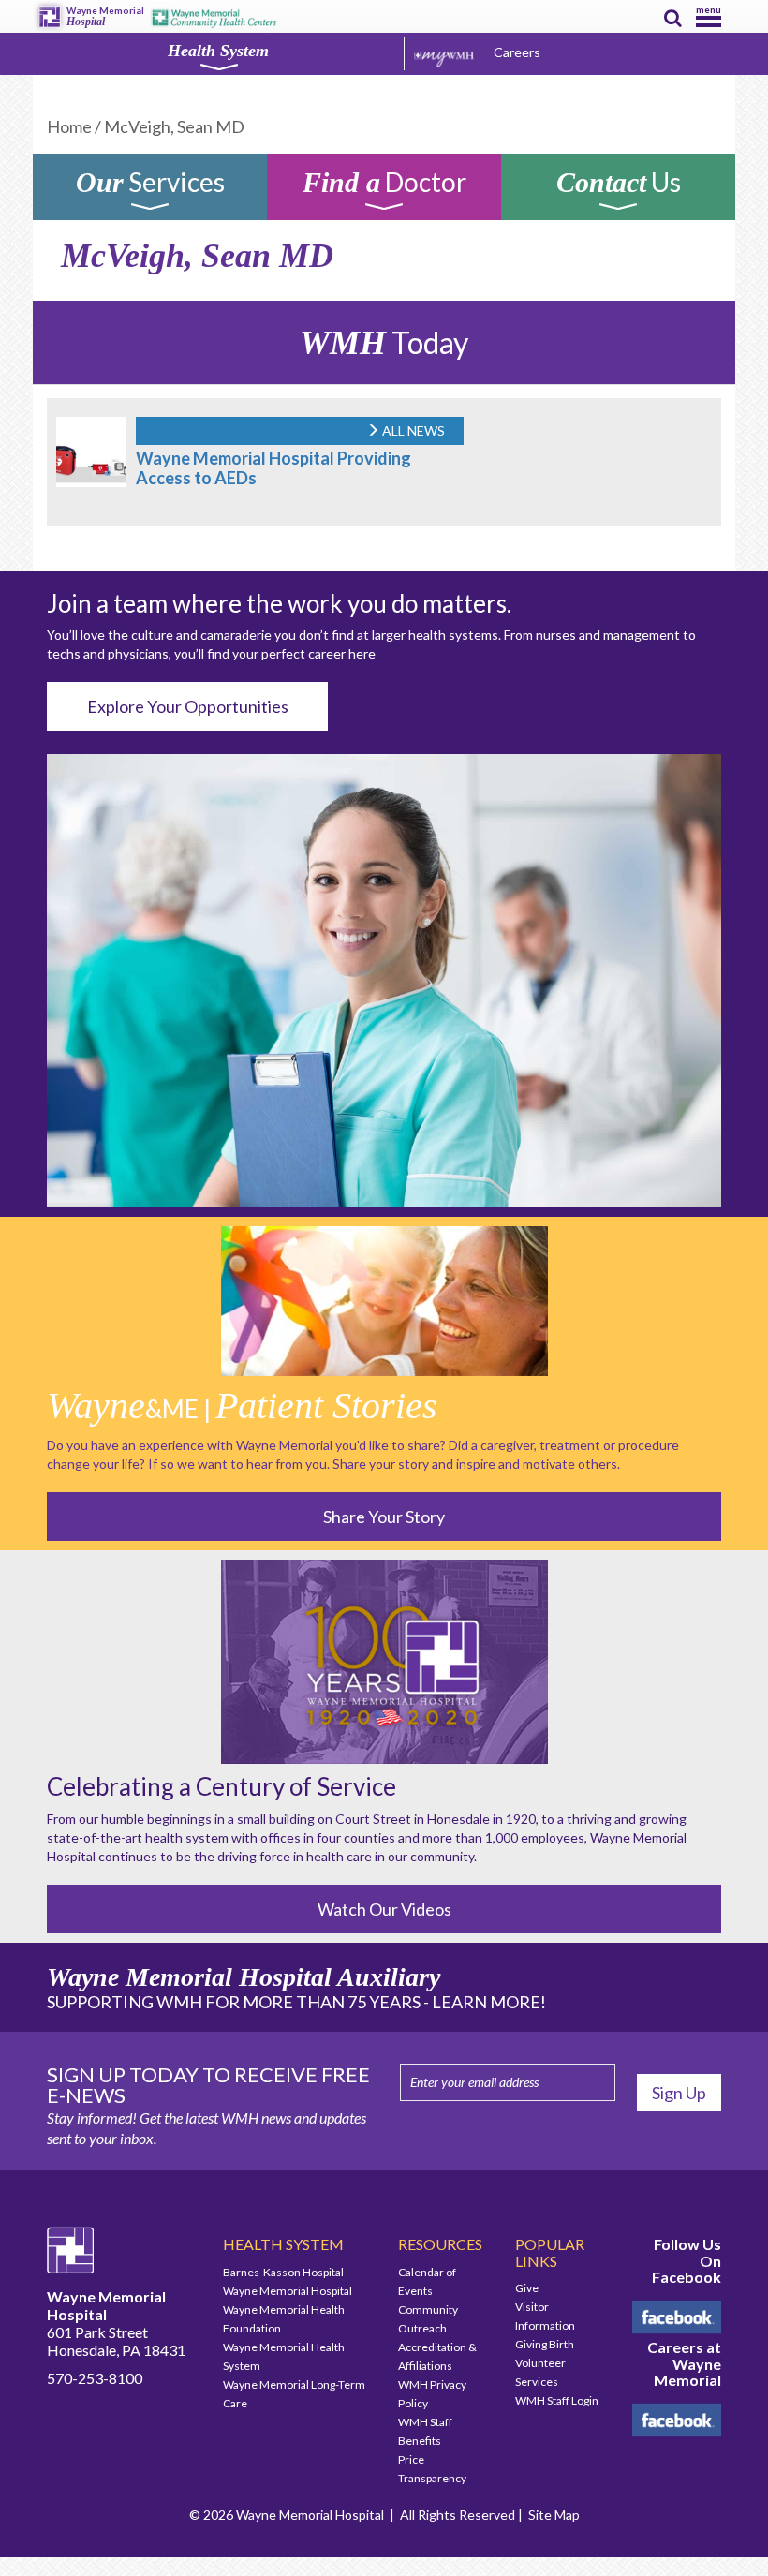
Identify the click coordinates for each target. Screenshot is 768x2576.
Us (619, 185)
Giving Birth (545, 2344)
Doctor (384, 185)
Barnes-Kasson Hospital (283, 2272)
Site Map (554, 2515)
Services (150, 185)
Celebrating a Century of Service (222, 1786)
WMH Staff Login (557, 2400)
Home (69, 126)
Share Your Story (384, 1517)
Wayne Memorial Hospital (288, 2291)
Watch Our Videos (384, 1909)
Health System (218, 51)
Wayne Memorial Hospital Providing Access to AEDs (273, 468)
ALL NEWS (412, 430)
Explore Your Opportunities (188, 706)
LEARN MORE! (489, 2002)
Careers (517, 52)
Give (527, 2288)
